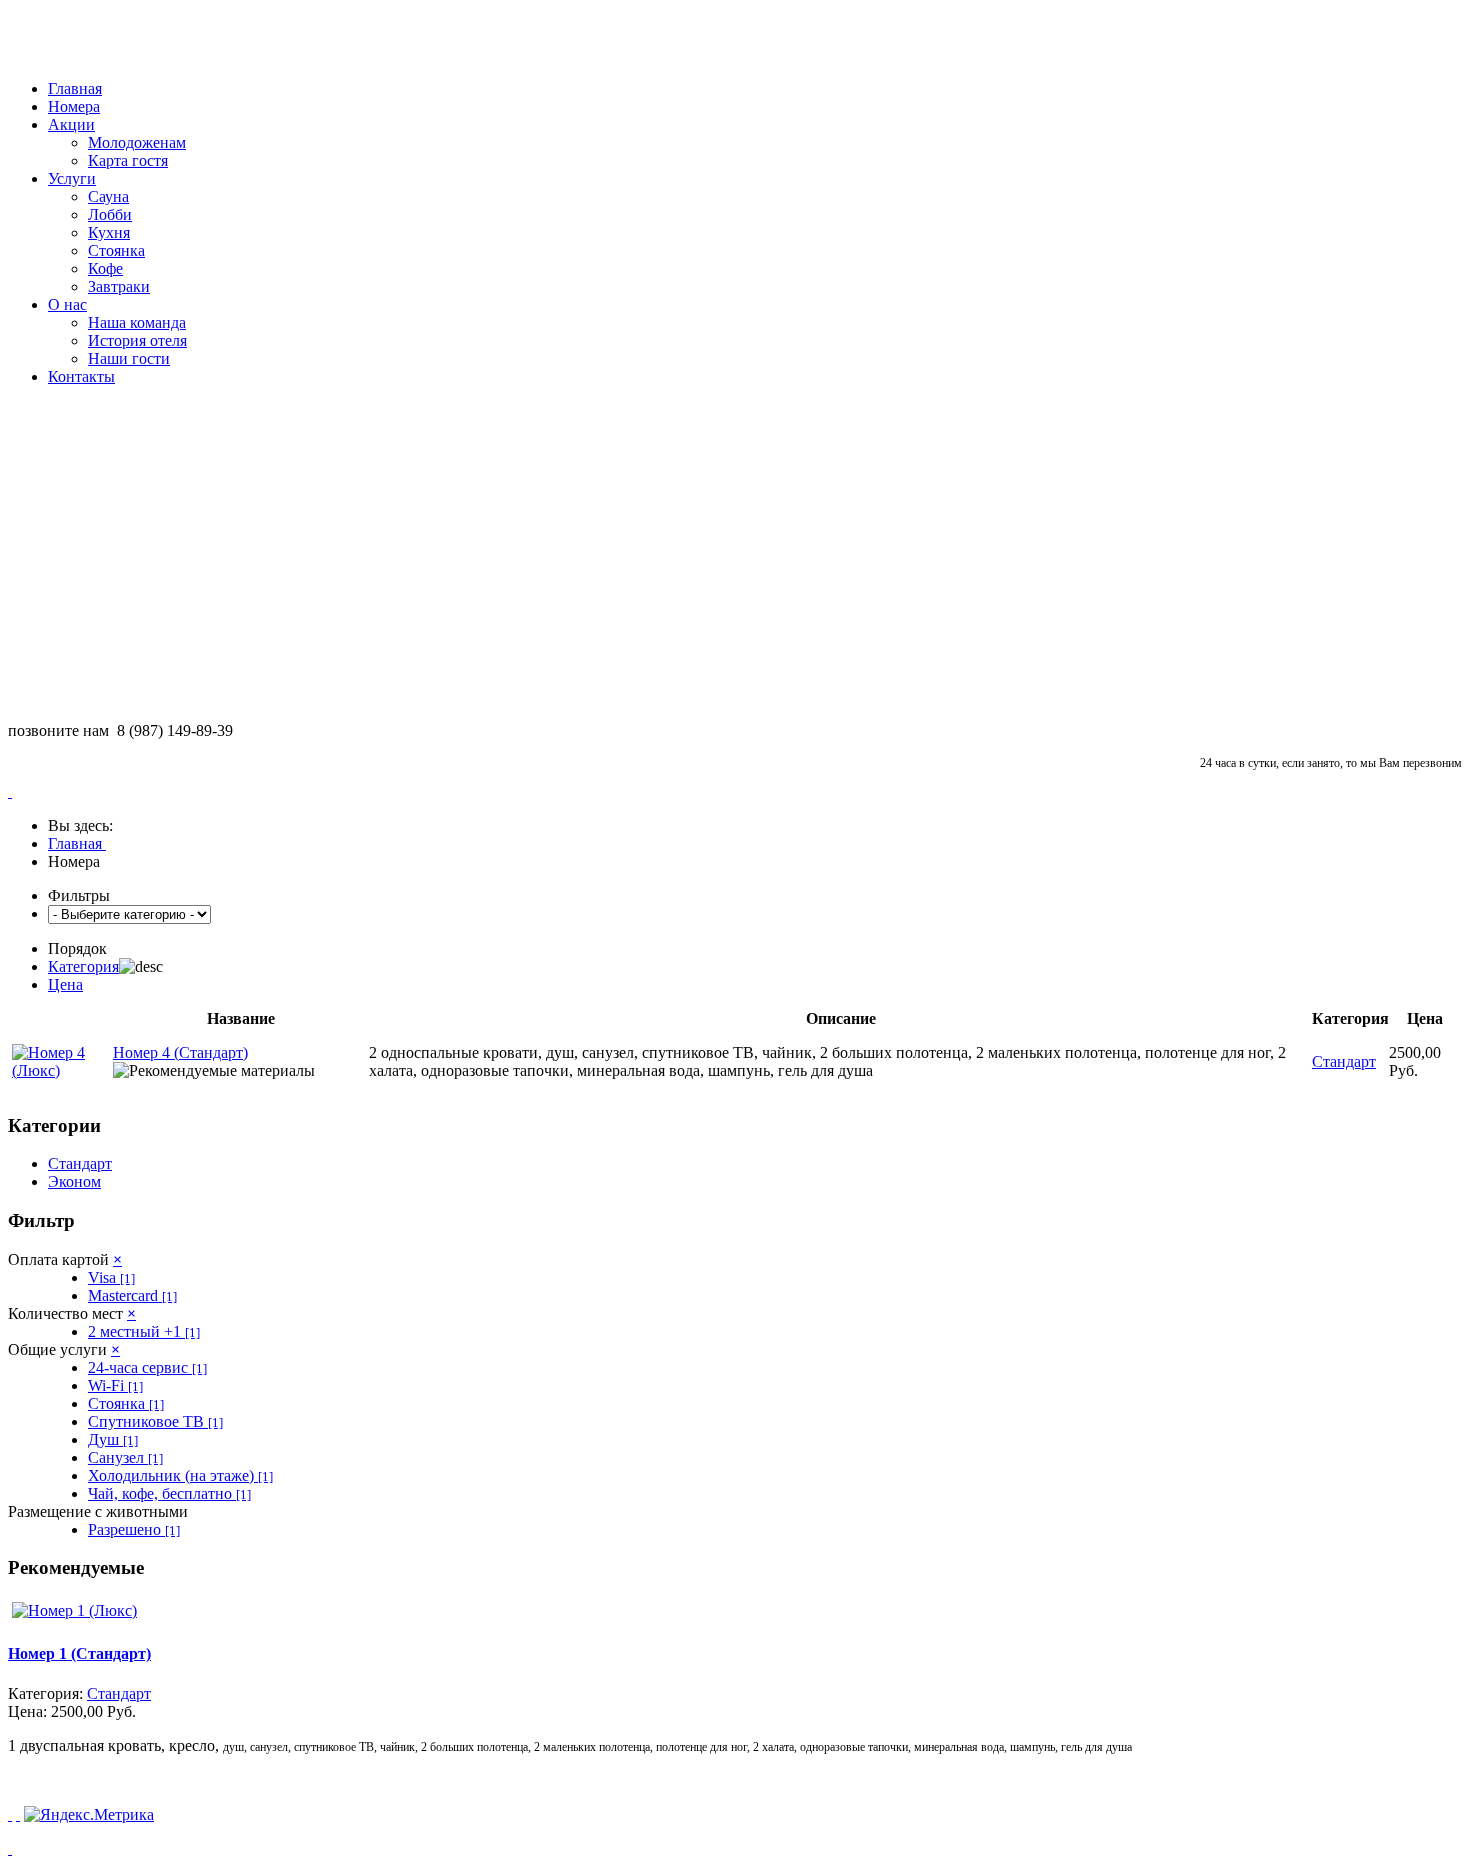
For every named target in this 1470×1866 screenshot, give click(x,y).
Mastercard (132, 1295)
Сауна (108, 196)
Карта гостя (128, 160)
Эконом (74, 1181)
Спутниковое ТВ (155, 1421)
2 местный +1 (144, 1331)
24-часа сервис (147, 1367)
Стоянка (116, 250)
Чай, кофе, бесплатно (169, 1493)
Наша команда (137, 322)
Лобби (110, 214)
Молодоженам (137, 142)
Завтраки (119, 286)
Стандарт (80, 1163)
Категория (83, 966)
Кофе (105, 268)
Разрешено (134, 1529)
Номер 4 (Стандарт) (180, 1052)
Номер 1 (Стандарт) (79, 1653)
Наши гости (129, 358)
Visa (111, 1277)
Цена (65, 984)
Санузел (125, 1457)
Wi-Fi (115, 1385)
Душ (113, 1439)
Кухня (109, 232)
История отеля (137, 340)
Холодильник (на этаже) (180, 1475)
